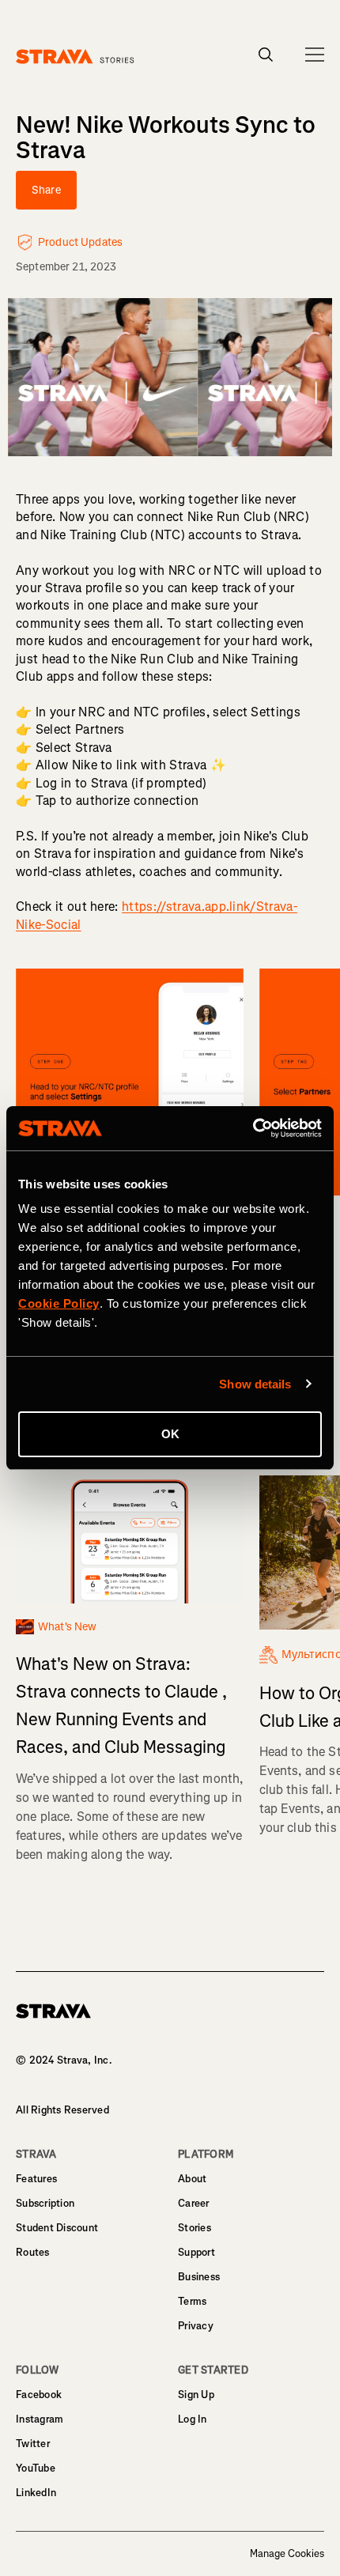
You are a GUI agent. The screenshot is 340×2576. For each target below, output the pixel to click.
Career (194, 2203)
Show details (255, 1384)
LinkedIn (36, 2493)
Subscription (45, 2203)
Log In (193, 2419)
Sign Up (196, 2395)
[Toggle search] (266, 55)
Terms (192, 2301)
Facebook (39, 2395)
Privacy (196, 2326)
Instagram (40, 2419)
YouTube (36, 2468)
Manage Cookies (287, 2554)
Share (46, 190)
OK (170, 1434)
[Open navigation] (315, 55)
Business (199, 2277)
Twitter (33, 2444)
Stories (195, 2228)
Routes (33, 2252)
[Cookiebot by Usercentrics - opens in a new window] (253, 1128)
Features (36, 2179)
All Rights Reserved (62, 2110)
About (192, 2179)
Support (196, 2252)
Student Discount (57, 2228)
